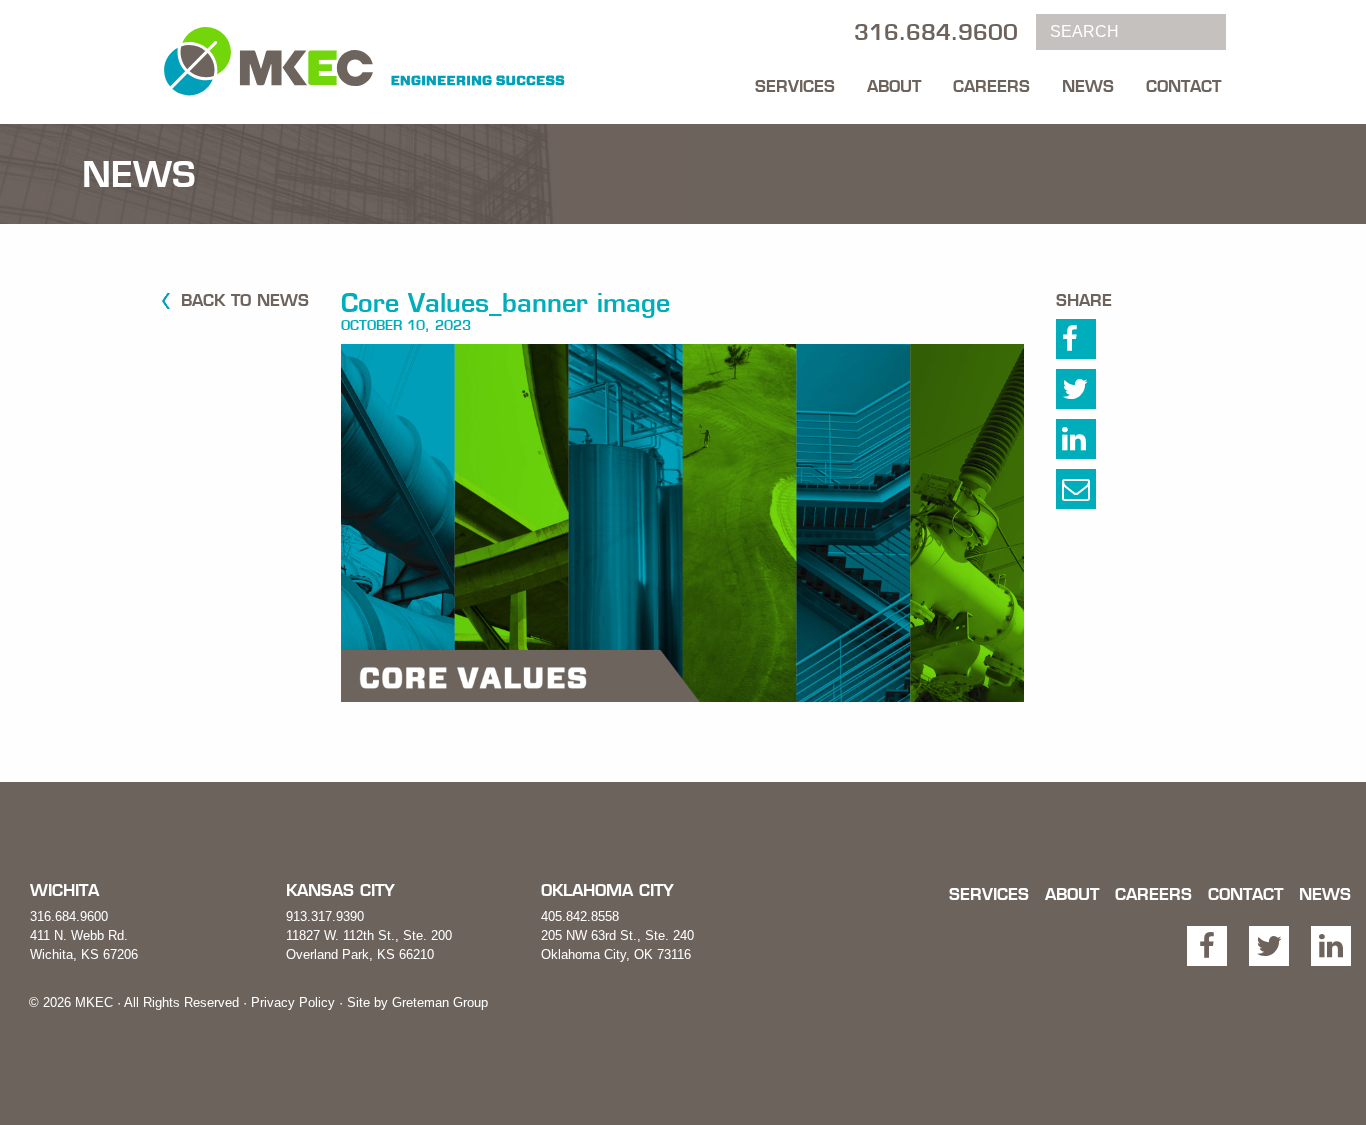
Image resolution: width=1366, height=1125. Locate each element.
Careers (991, 86)
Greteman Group (440, 1002)
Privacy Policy (293, 1002)
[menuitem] (795, 81)
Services (795, 86)
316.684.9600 (69, 916)
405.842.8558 (580, 916)
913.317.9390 (325, 916)
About (894, 86)
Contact (1183, 86)
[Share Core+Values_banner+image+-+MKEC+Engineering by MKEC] (1097, 494)
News (1088, 86)
